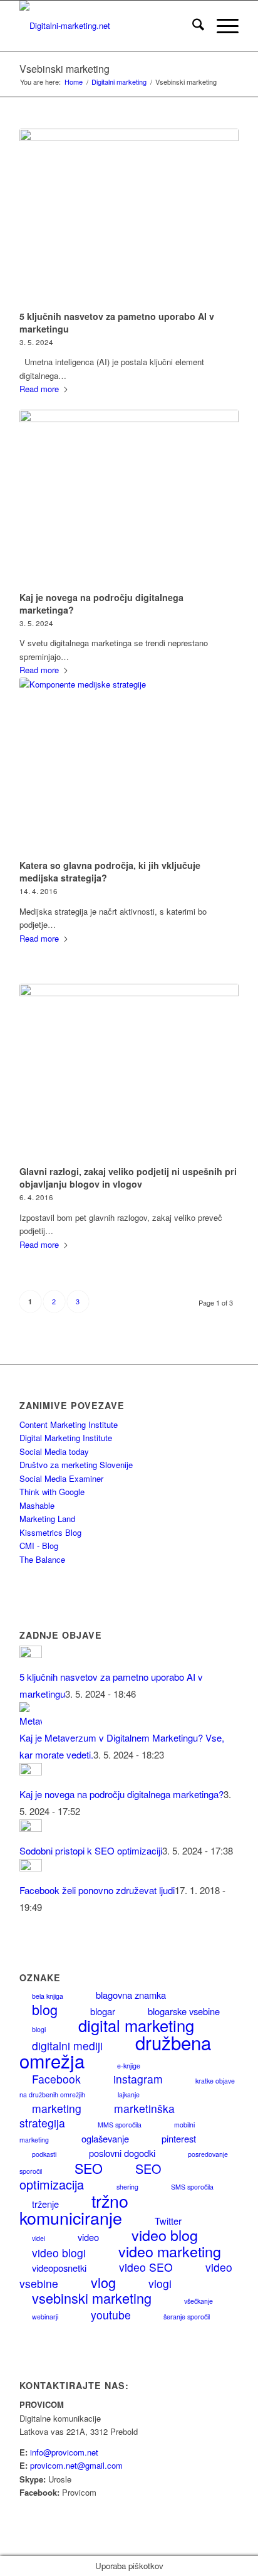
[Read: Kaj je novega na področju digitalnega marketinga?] (31, 1771)
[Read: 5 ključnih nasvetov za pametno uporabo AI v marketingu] (31, 1654)
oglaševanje (105, 2138)
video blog (165, 2235)
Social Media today (54, 1451)
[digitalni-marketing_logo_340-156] (107, 26)
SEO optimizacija (90, 2176)
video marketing (170, 2251)
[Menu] (221, 26)
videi (39, 2238)
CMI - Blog (39, 1546)
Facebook (56, 2079)
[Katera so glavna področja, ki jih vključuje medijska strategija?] (129, 766)
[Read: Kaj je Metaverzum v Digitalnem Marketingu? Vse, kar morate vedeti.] (31, 1721)
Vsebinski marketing (64, 69)
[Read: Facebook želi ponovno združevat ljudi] (31, 1867)
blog (45, 2009)
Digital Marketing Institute (66, 1438)
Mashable (37, 1505)
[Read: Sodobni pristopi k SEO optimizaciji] (31, 1828)
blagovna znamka (131, 1995)
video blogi (59, 2253)
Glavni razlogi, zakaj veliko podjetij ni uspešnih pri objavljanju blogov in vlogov (128, 1178)
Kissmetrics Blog (50, 1532)
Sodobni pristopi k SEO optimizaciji (91, 1850)
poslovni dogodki (122, 2153)
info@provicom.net (64, 2452)
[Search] (192, 26)
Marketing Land (47, 1519)
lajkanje (129, 2094)
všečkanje (199, 2301)
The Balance (42, 1559)
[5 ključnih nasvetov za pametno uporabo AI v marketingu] (129, 217)
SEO (89, 2168)
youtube (111, 2315)
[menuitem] (192, 26)
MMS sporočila (120, 2125)
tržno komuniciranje (74, 2209)
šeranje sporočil (187, 2317)
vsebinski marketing (92, 2298)
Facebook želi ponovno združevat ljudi (97, 1890)
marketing (57, 2108)
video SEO (146, 2267)
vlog (103, 2282)
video (88, 2237)
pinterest (179, 2138)
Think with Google (52, 1492)
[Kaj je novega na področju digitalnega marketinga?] (129, 498)
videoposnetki (59, 2268)
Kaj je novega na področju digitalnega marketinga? (121, 1794)
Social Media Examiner (61, 1478)
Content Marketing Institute (69, 1424)
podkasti (44, 2154)
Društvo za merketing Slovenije (76, 1465)
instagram (138, 2079)
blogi (39, 2029)
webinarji (45, 2317)
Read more (39, 389)
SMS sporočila (192, 2187)
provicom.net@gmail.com (76, 2465)
